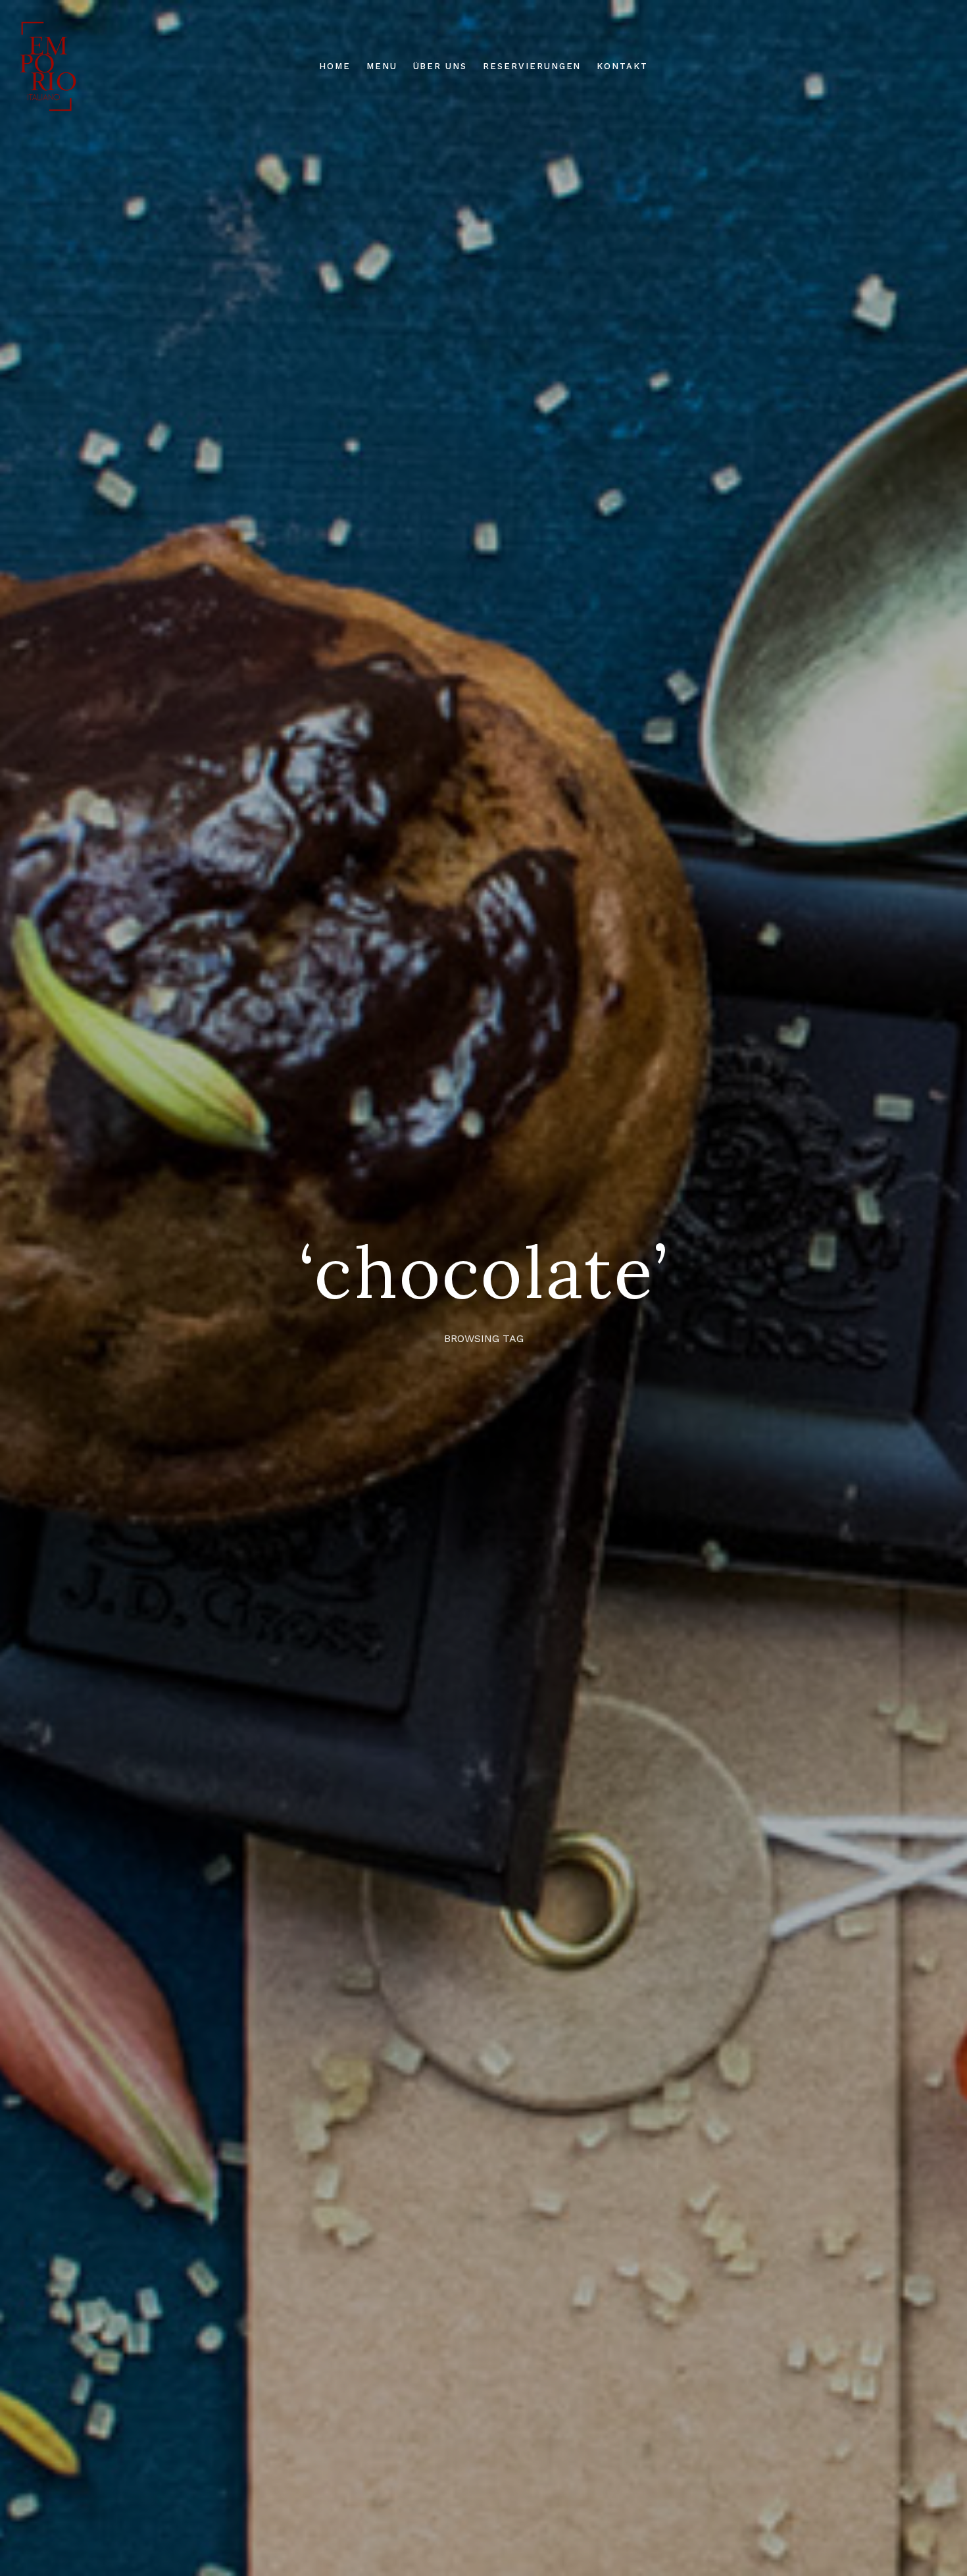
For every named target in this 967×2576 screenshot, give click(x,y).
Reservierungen (532, 66)
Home (335, 66)
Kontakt (622, 66)
